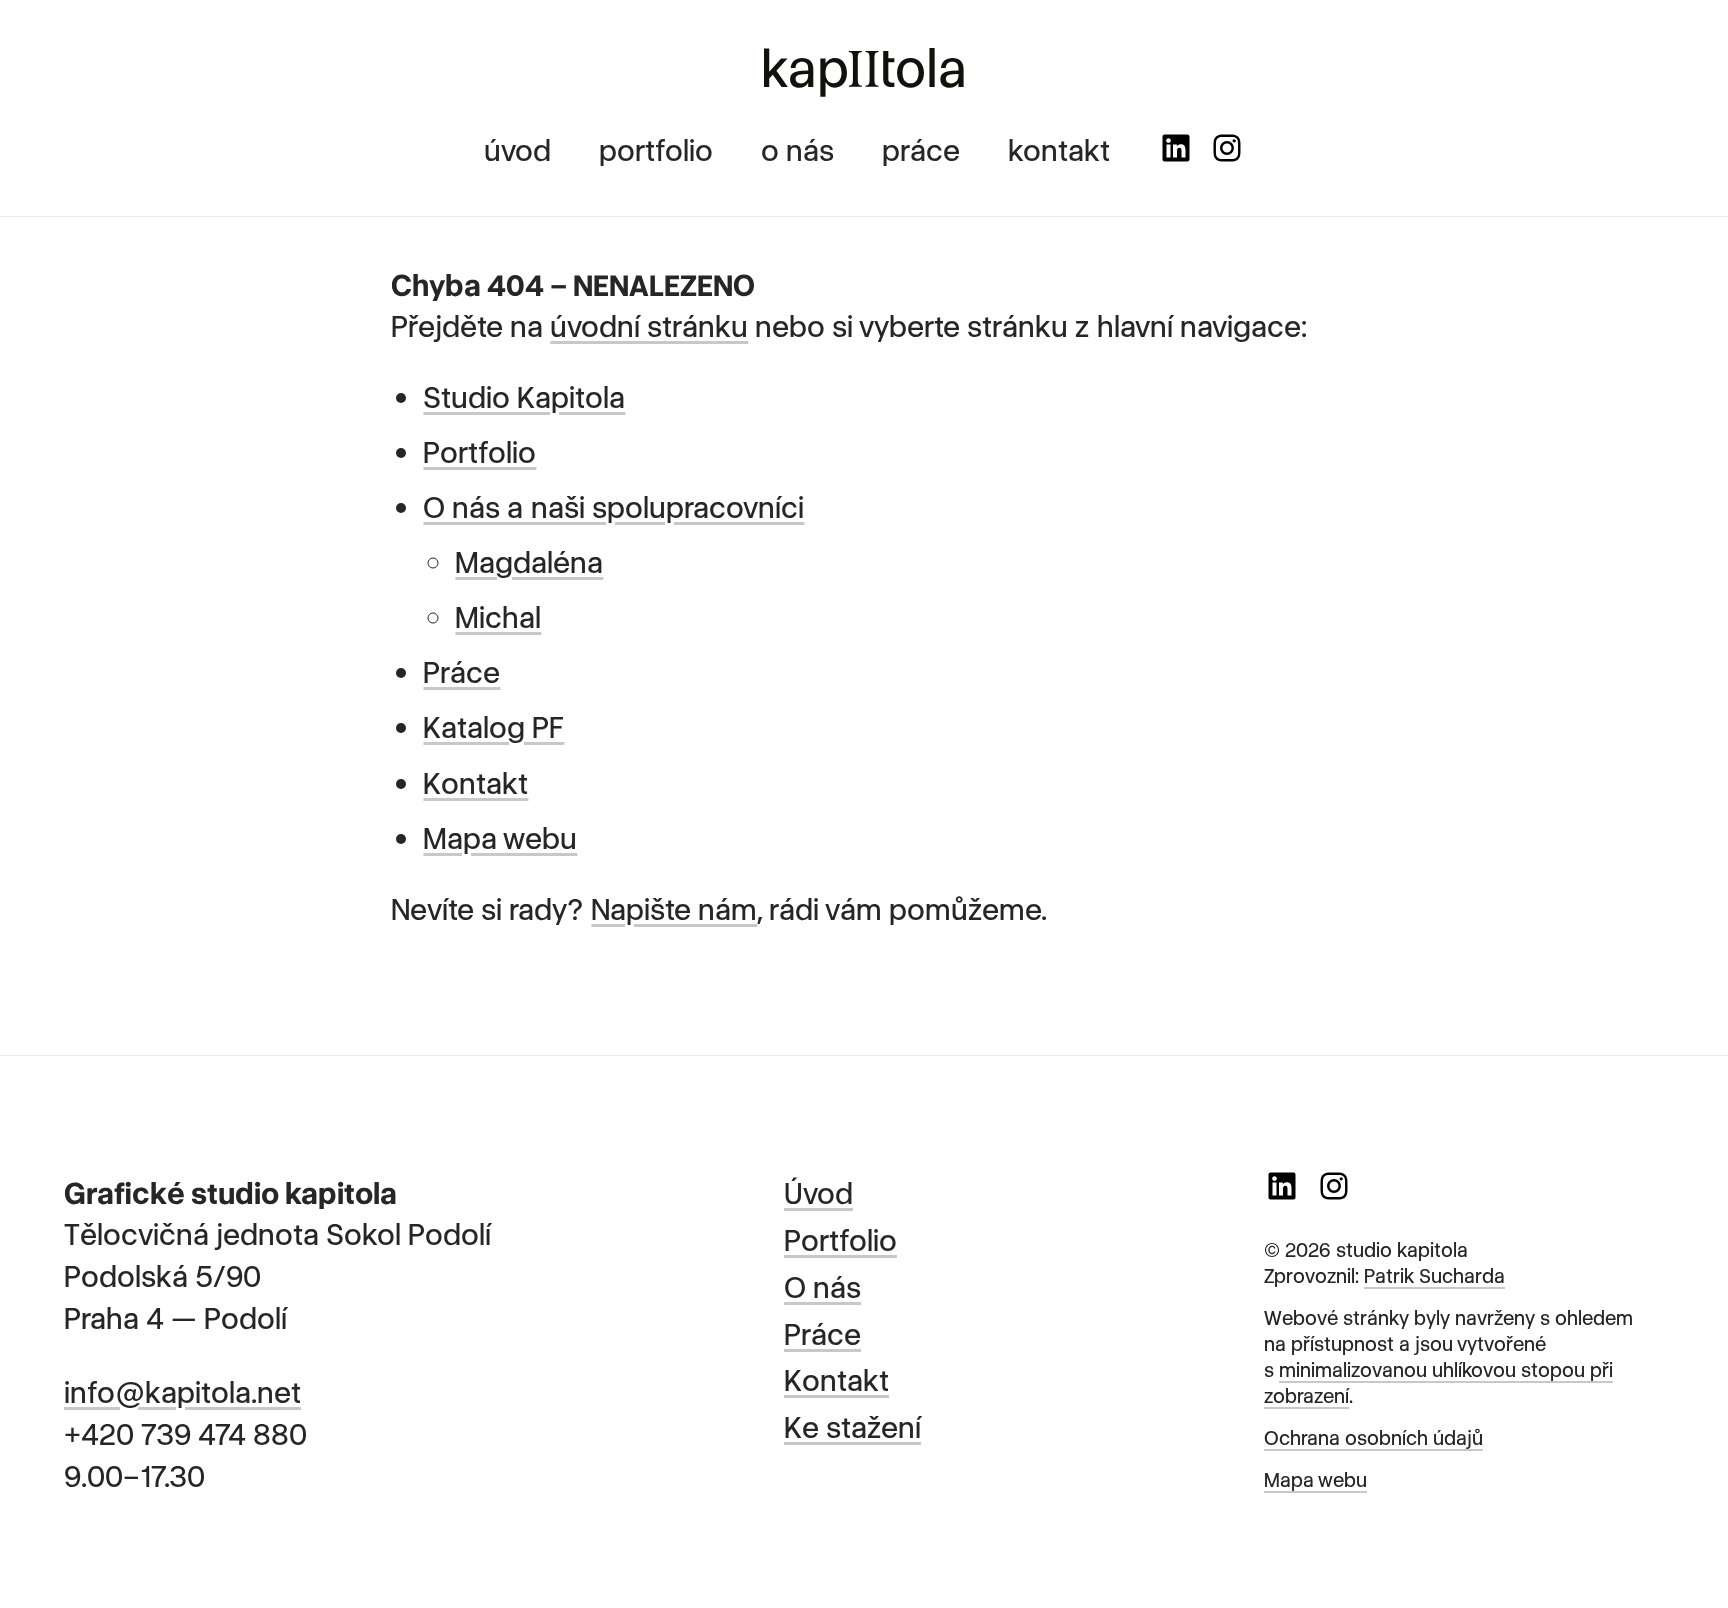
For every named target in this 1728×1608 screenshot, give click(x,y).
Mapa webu (500, 836)
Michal (498, 615)
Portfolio (479, 450)
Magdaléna (529, 560)
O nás (822, 1285)
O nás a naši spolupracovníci (613, 505)
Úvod (818, 1191)
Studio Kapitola (524, 395)
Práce (461, 670)
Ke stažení (852, 1425)
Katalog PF (493, 725)
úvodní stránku (649, 324)
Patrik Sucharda (1434, 1274)
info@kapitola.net (182, 1390)
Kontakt (475, 781)
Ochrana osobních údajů (1373, 1436)
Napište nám (674, 907)
